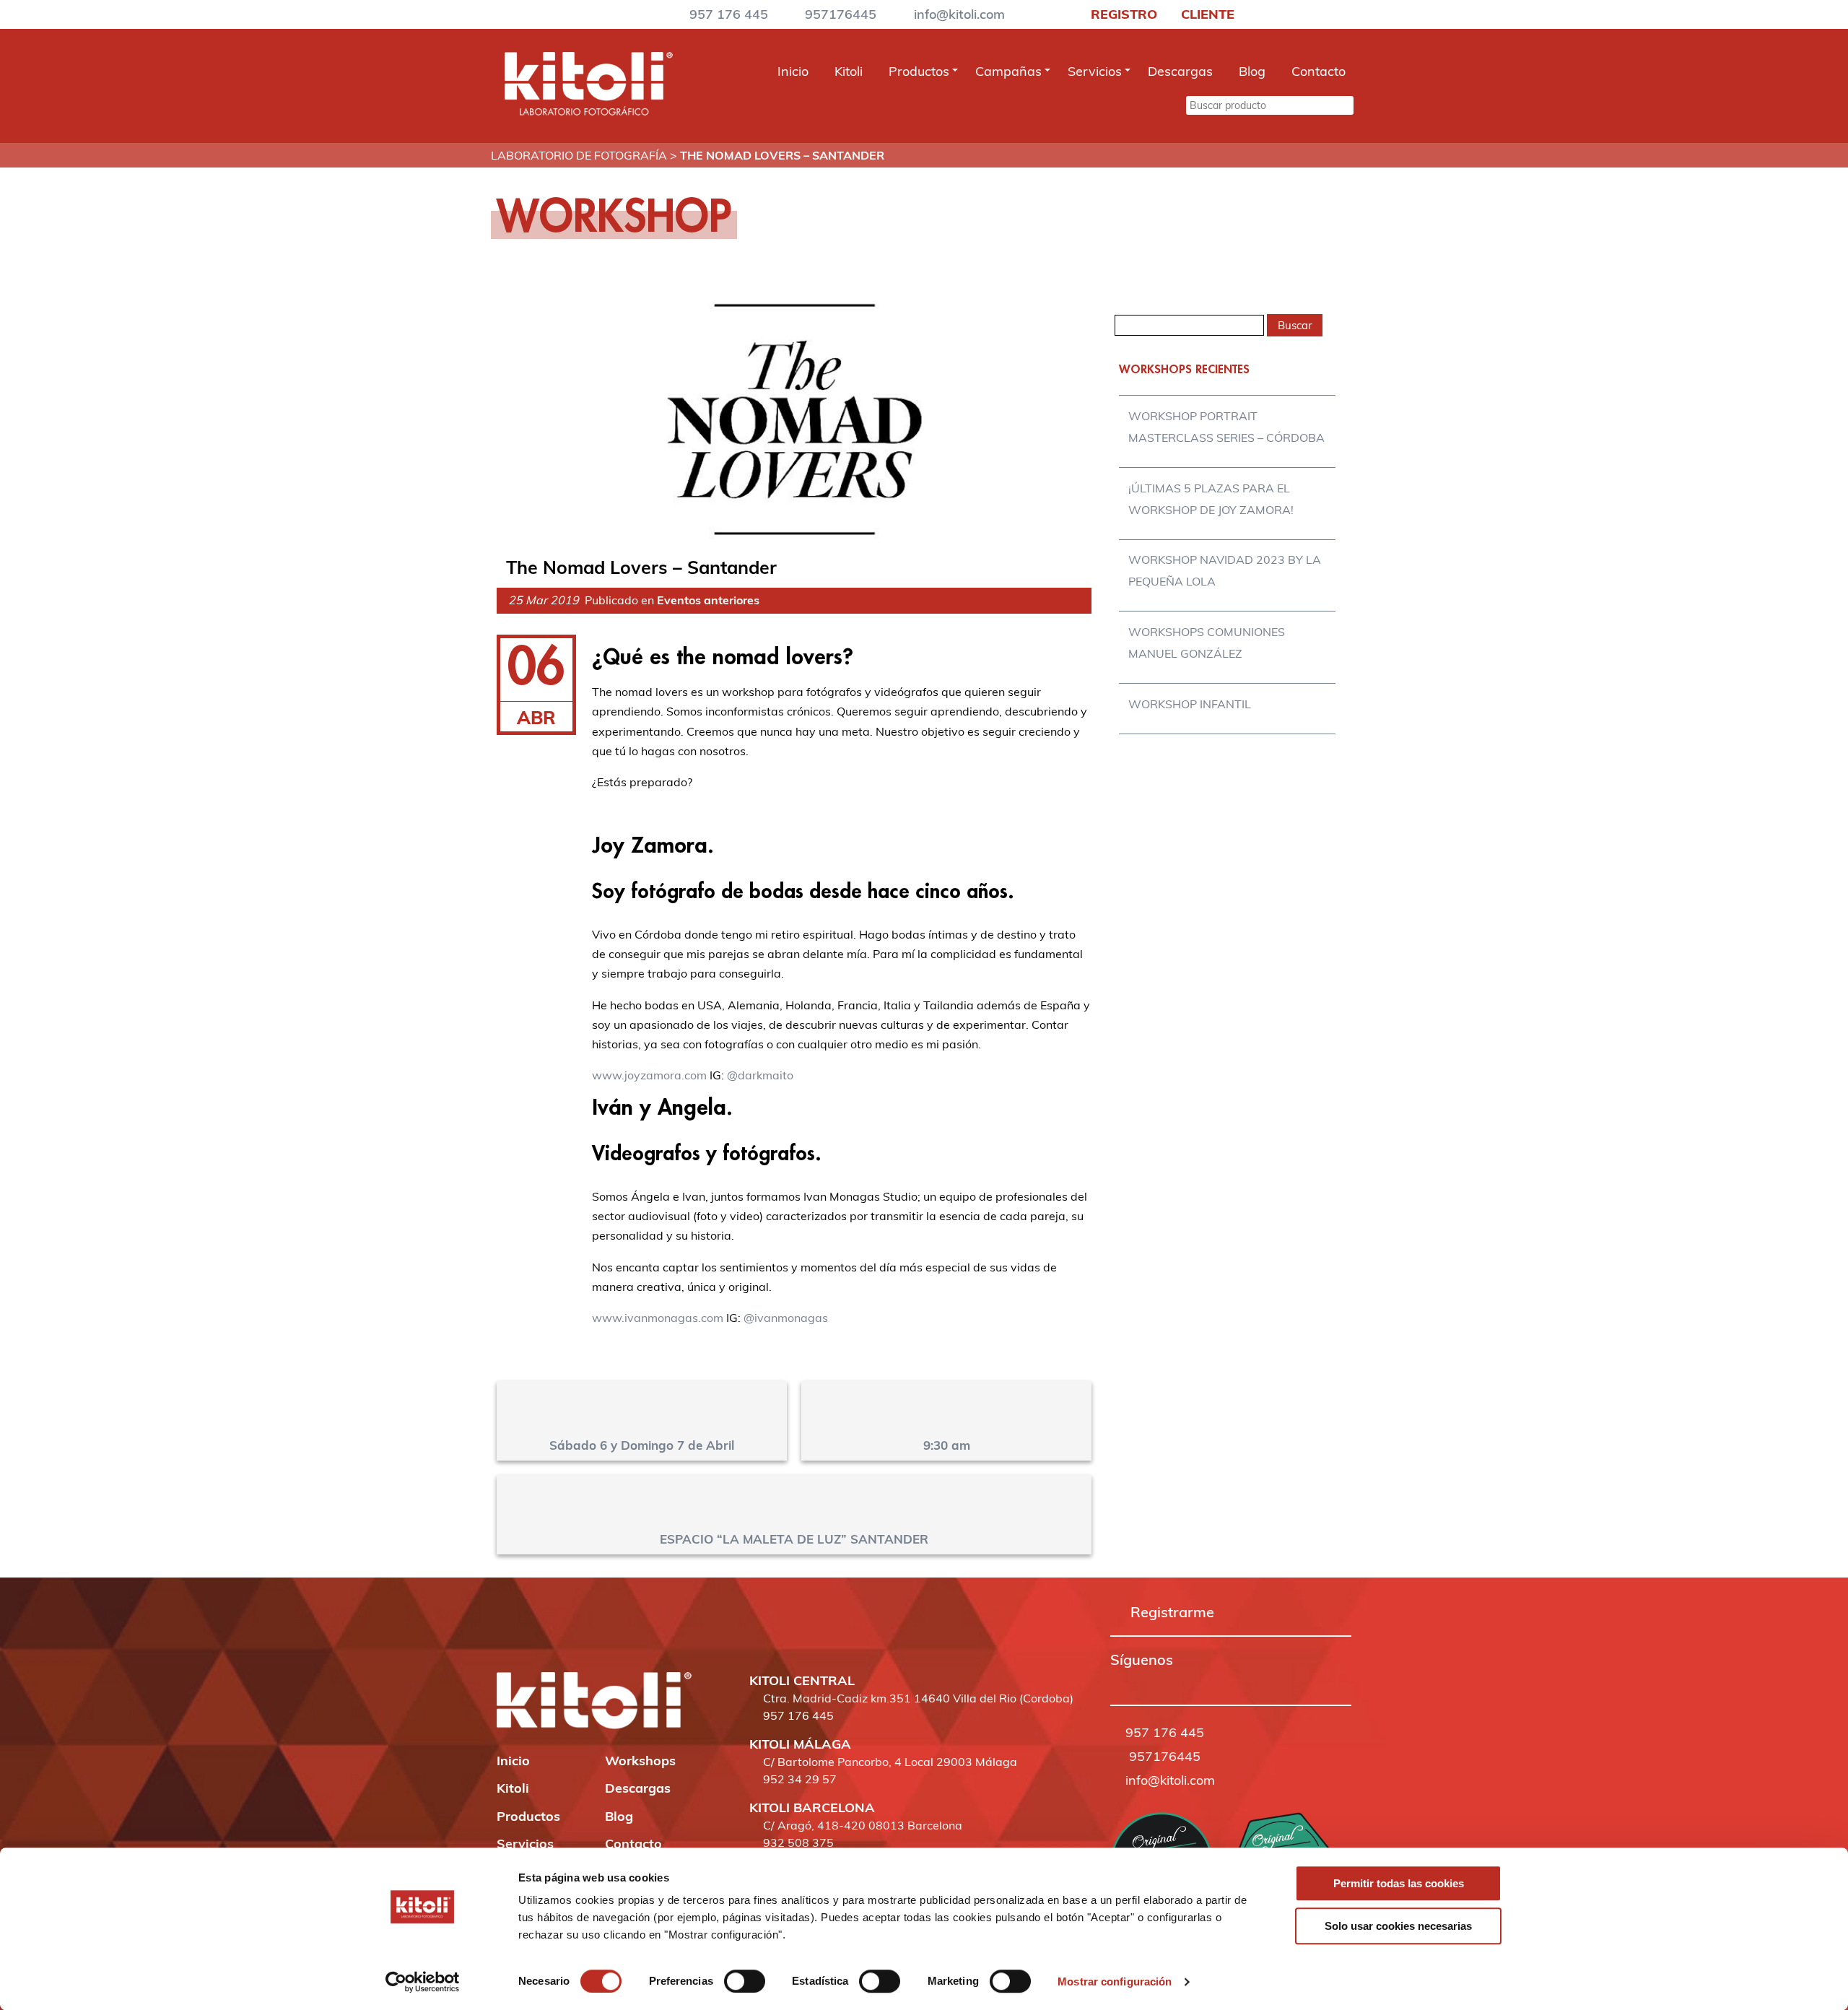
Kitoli (849, 71)
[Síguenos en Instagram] (1137, 1680)
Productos (919, 71)
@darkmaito (760, 1075)
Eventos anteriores (708, 600)
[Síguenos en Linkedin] (1177, 1680)
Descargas (1180, 71)
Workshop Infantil (1190, 704)
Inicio (793, 71)
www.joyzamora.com (649, 1075)
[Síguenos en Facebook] (1117, 1680)
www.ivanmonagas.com (658, 1318)
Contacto (1319, 71)
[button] (1117, 1681)
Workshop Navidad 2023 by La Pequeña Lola (1225, 570)
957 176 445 (729, 14)
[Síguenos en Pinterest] (1157, 1680)
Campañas (1008, 71)
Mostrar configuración (1115, 1981)
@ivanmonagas (786, 1318)
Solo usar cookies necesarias (1398, 1926)
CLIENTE (1206, 14)
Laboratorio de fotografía (579, 155)
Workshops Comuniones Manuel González (1207, 643)
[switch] (745, 1981)
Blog (1252, 71)
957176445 (841, 14)
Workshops (640, 1761)
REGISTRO (1122, 14)
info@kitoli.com (959, 14)
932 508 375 (798, 1842)
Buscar (1164, 105)
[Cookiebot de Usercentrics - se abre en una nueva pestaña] (423, 1982)
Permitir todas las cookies (1399, 1883)
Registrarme (1172, 1612)
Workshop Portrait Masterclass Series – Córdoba (1226, 427)
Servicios (1095, 71)
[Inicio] (588, 111)
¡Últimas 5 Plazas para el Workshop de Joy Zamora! (1211, 499)
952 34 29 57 (800, 1779)
